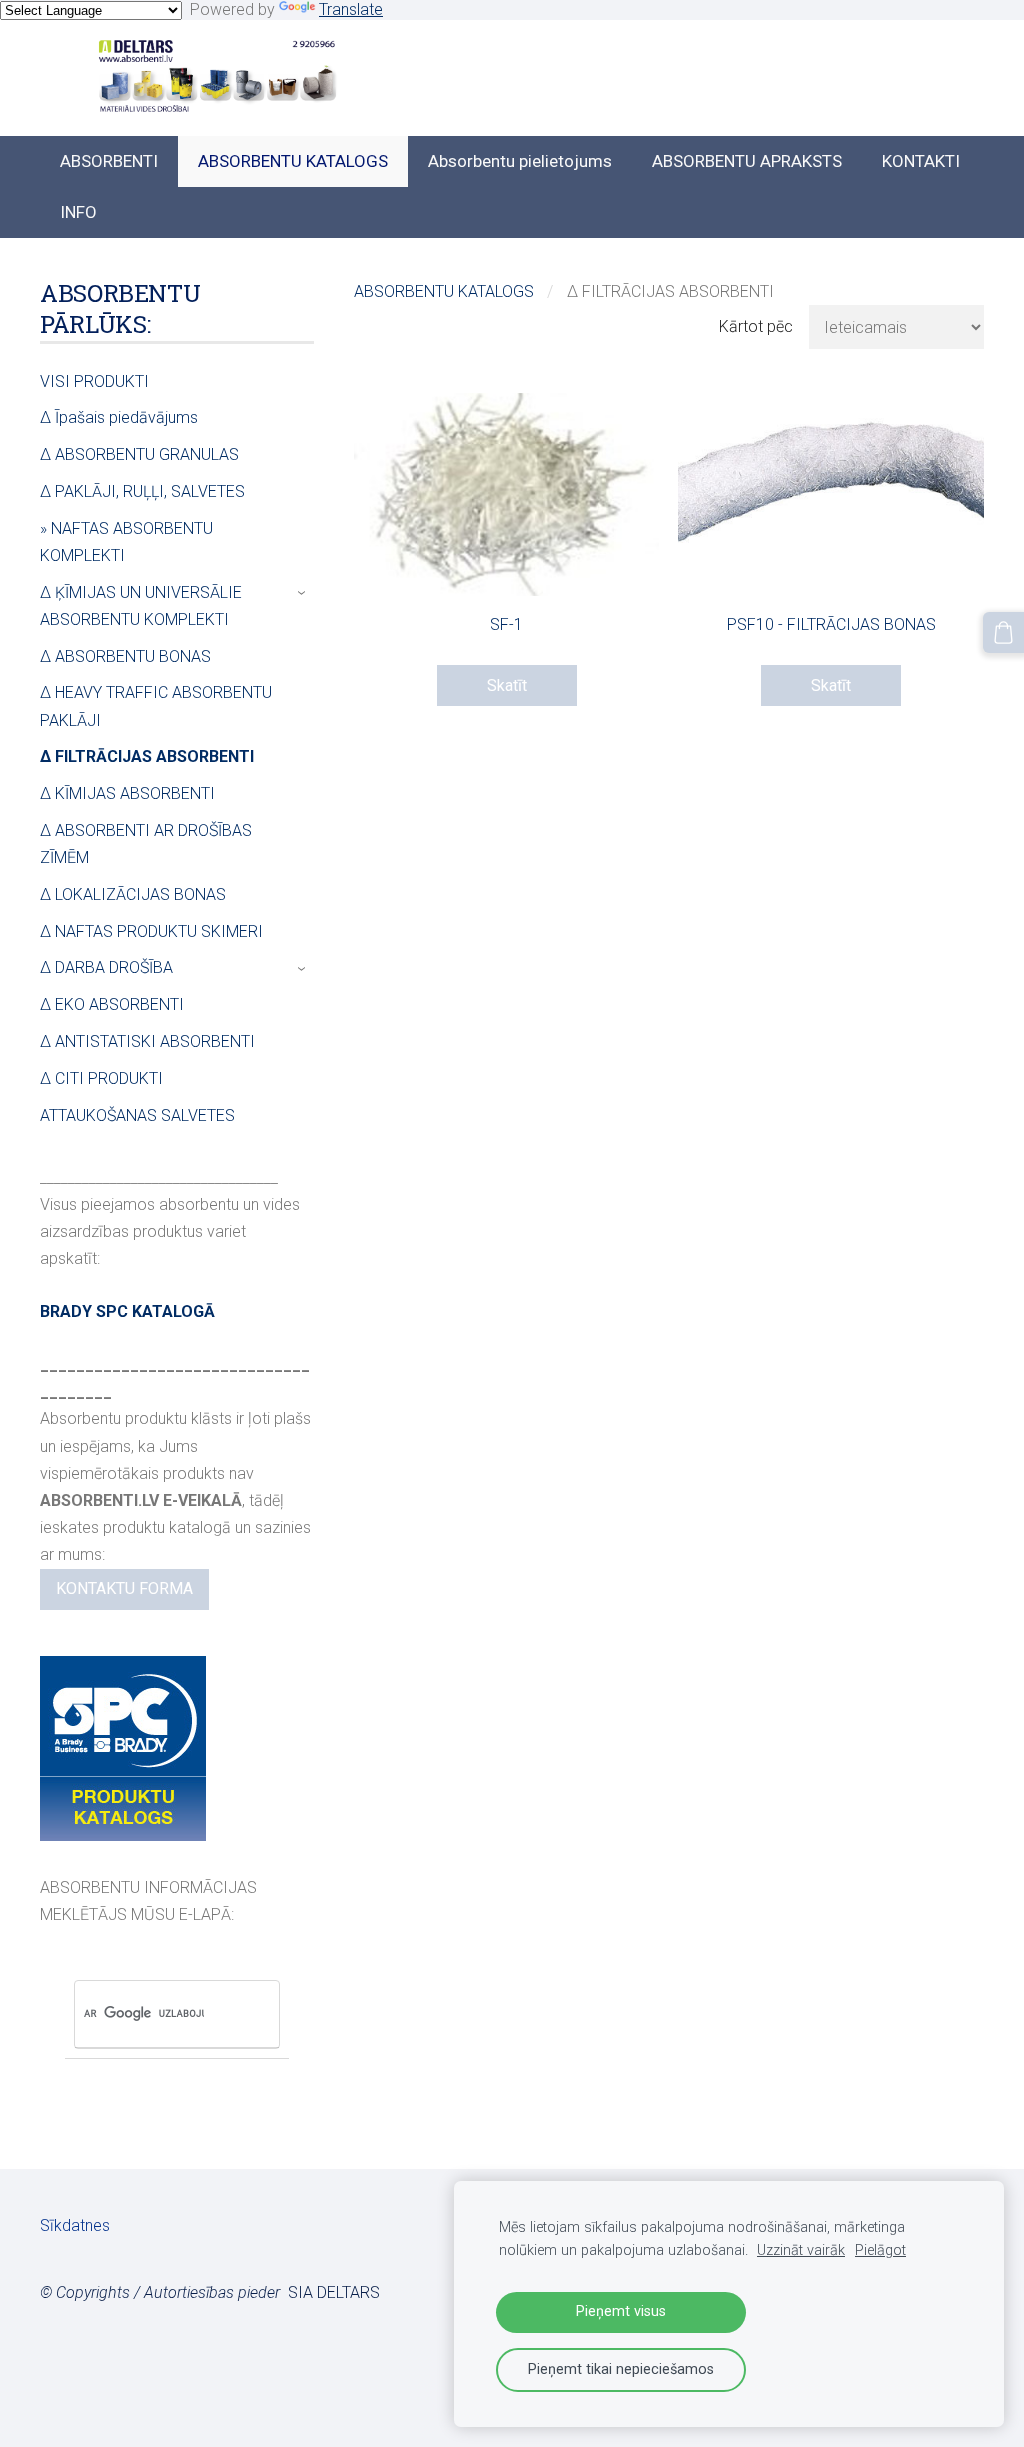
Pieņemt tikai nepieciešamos (621, 2369)
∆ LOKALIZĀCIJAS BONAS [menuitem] (133, 894)
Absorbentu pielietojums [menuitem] (520, 161)
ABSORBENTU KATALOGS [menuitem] (293, 161)
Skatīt (507, 685)
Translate (351, 9)
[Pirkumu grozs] (1003, 632)
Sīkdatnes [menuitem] (75, 2225)
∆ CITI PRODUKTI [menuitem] (101, 1078)
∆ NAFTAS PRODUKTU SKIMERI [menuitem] (151, 931)
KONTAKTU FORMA (124, 1588)
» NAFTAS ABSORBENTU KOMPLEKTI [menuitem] (126, 542)
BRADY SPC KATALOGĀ (127, 1311)
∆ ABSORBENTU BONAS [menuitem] (125, 656)
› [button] (303, 593)
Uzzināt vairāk (801, 2250)
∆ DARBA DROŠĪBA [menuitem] (106, 967)
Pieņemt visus (621, 2311)
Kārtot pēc (756, 326)
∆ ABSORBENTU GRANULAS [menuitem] (139, 454)
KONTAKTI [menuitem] (921, 161)
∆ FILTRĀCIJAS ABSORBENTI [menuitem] (147, 756)
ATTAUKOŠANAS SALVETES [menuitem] (137, 1115)
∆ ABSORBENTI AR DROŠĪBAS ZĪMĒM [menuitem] (146, 844)
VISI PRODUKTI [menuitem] (94, 381)
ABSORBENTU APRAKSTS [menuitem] (747, 161)
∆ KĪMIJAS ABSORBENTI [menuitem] (127, 793)
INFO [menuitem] (78, 212)
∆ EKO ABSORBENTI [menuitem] (112, 1004)
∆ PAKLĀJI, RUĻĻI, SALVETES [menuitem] (142, 491)
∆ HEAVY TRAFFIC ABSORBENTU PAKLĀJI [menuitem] (156, 706)
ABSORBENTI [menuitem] (109, 161)
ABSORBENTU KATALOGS (444, 291)
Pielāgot (880, 2250)
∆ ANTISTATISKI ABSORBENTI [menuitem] (147, 1041)
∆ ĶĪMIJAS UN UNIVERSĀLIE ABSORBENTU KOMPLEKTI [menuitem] (141, 606)
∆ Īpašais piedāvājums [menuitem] (119, 417)
